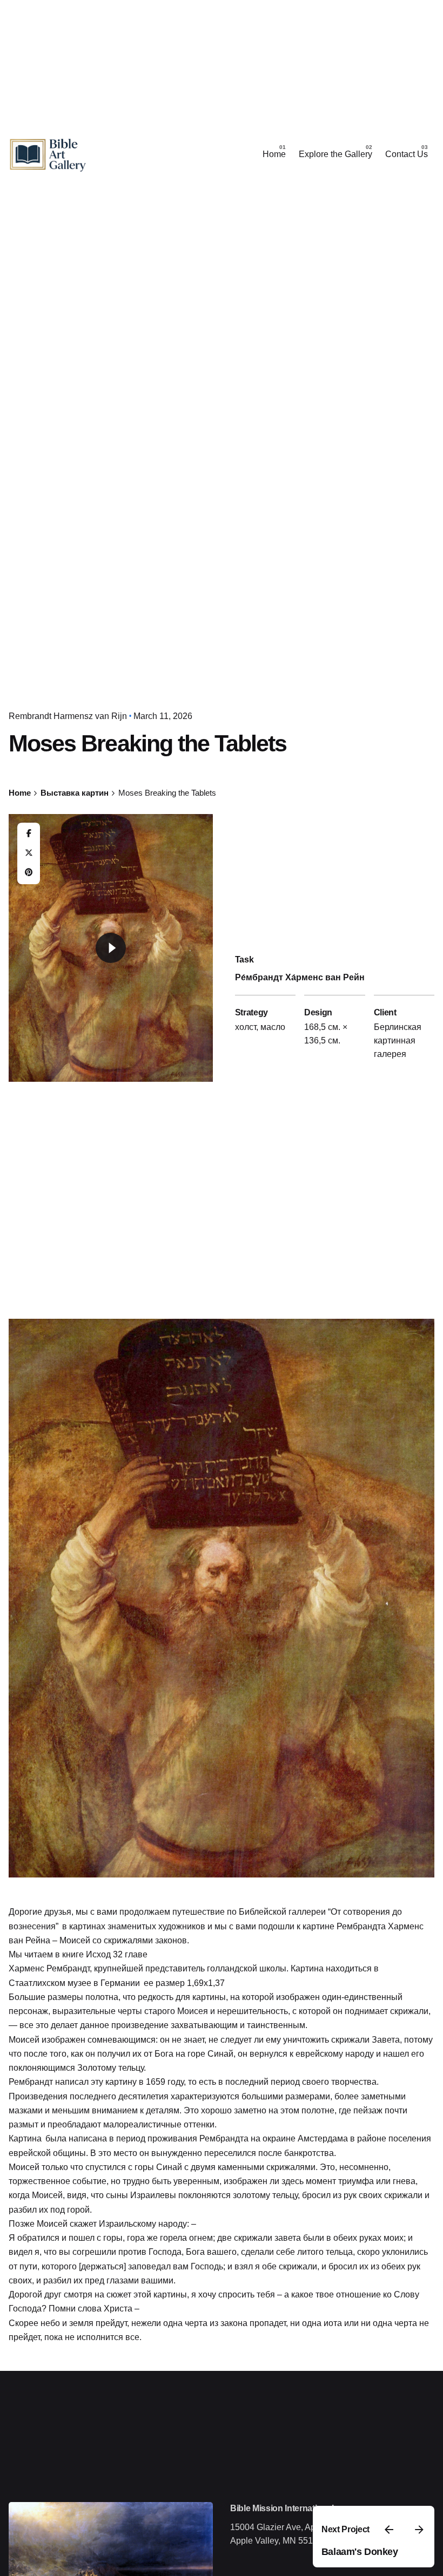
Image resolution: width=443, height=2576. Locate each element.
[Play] (111, 948)
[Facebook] (29, 834)
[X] (29, 853)
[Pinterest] (29, 873)
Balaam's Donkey (360, 2552)
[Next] (419, 2530)
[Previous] (389, 2530)
